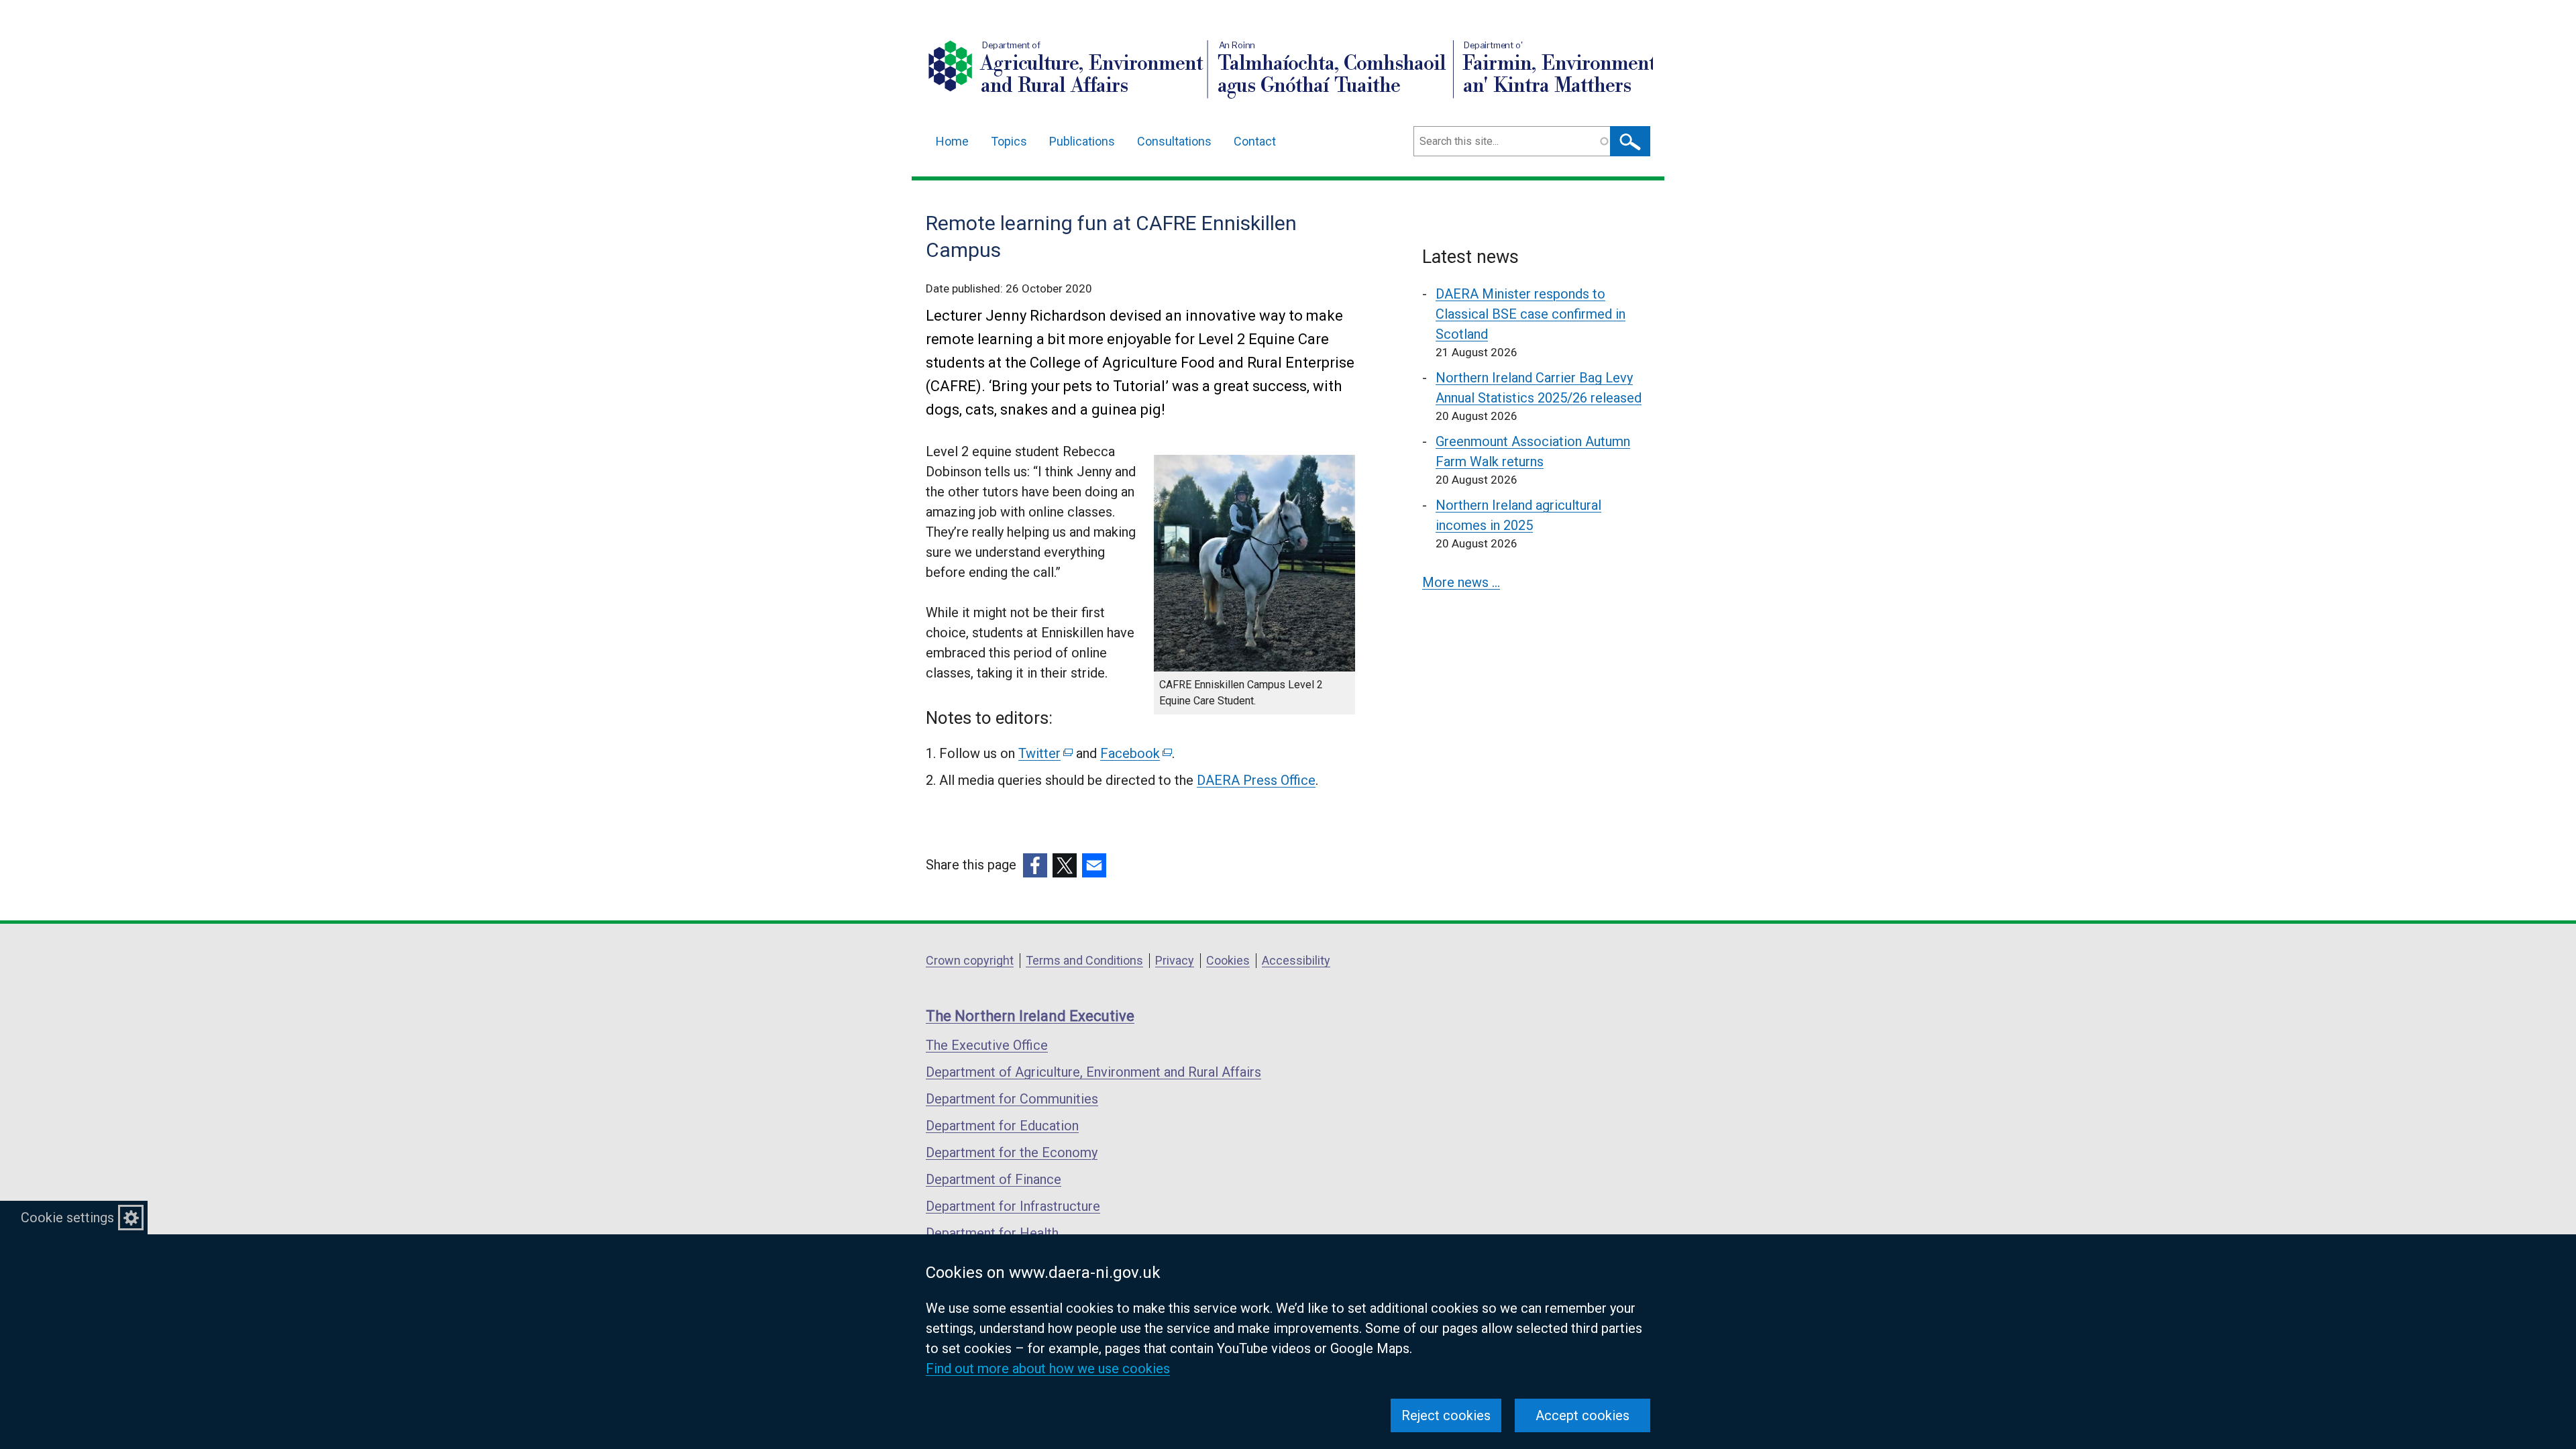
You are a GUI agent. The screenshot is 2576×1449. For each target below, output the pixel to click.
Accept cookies (1582, 1415)
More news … (1461, 582)
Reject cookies (1446, 1415)
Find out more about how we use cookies (1048, 1368)
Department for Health (992, 1233)
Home (952, 141)
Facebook (1135, 753)
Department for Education (1002, 1126)
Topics (1009, 141)
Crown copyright (970, 960)
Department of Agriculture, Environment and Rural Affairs (1093, 1072)
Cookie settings (67, 1218)
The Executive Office (987, 1045)
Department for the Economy (1012, 1152)
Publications (1082, 141)
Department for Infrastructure (1013, 1206)
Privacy (1175, 960)
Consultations (1174, 141)
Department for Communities (1012, 1099)
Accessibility (1296, 960)
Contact (1255, 141)
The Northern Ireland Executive (1030, 1016)
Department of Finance (994, 1179)
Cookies (1228, 960)
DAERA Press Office (1256, 780)
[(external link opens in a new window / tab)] (1035, 865)
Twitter (1044, 753)
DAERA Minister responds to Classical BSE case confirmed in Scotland (1531, 314)
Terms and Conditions (1084, 960)
